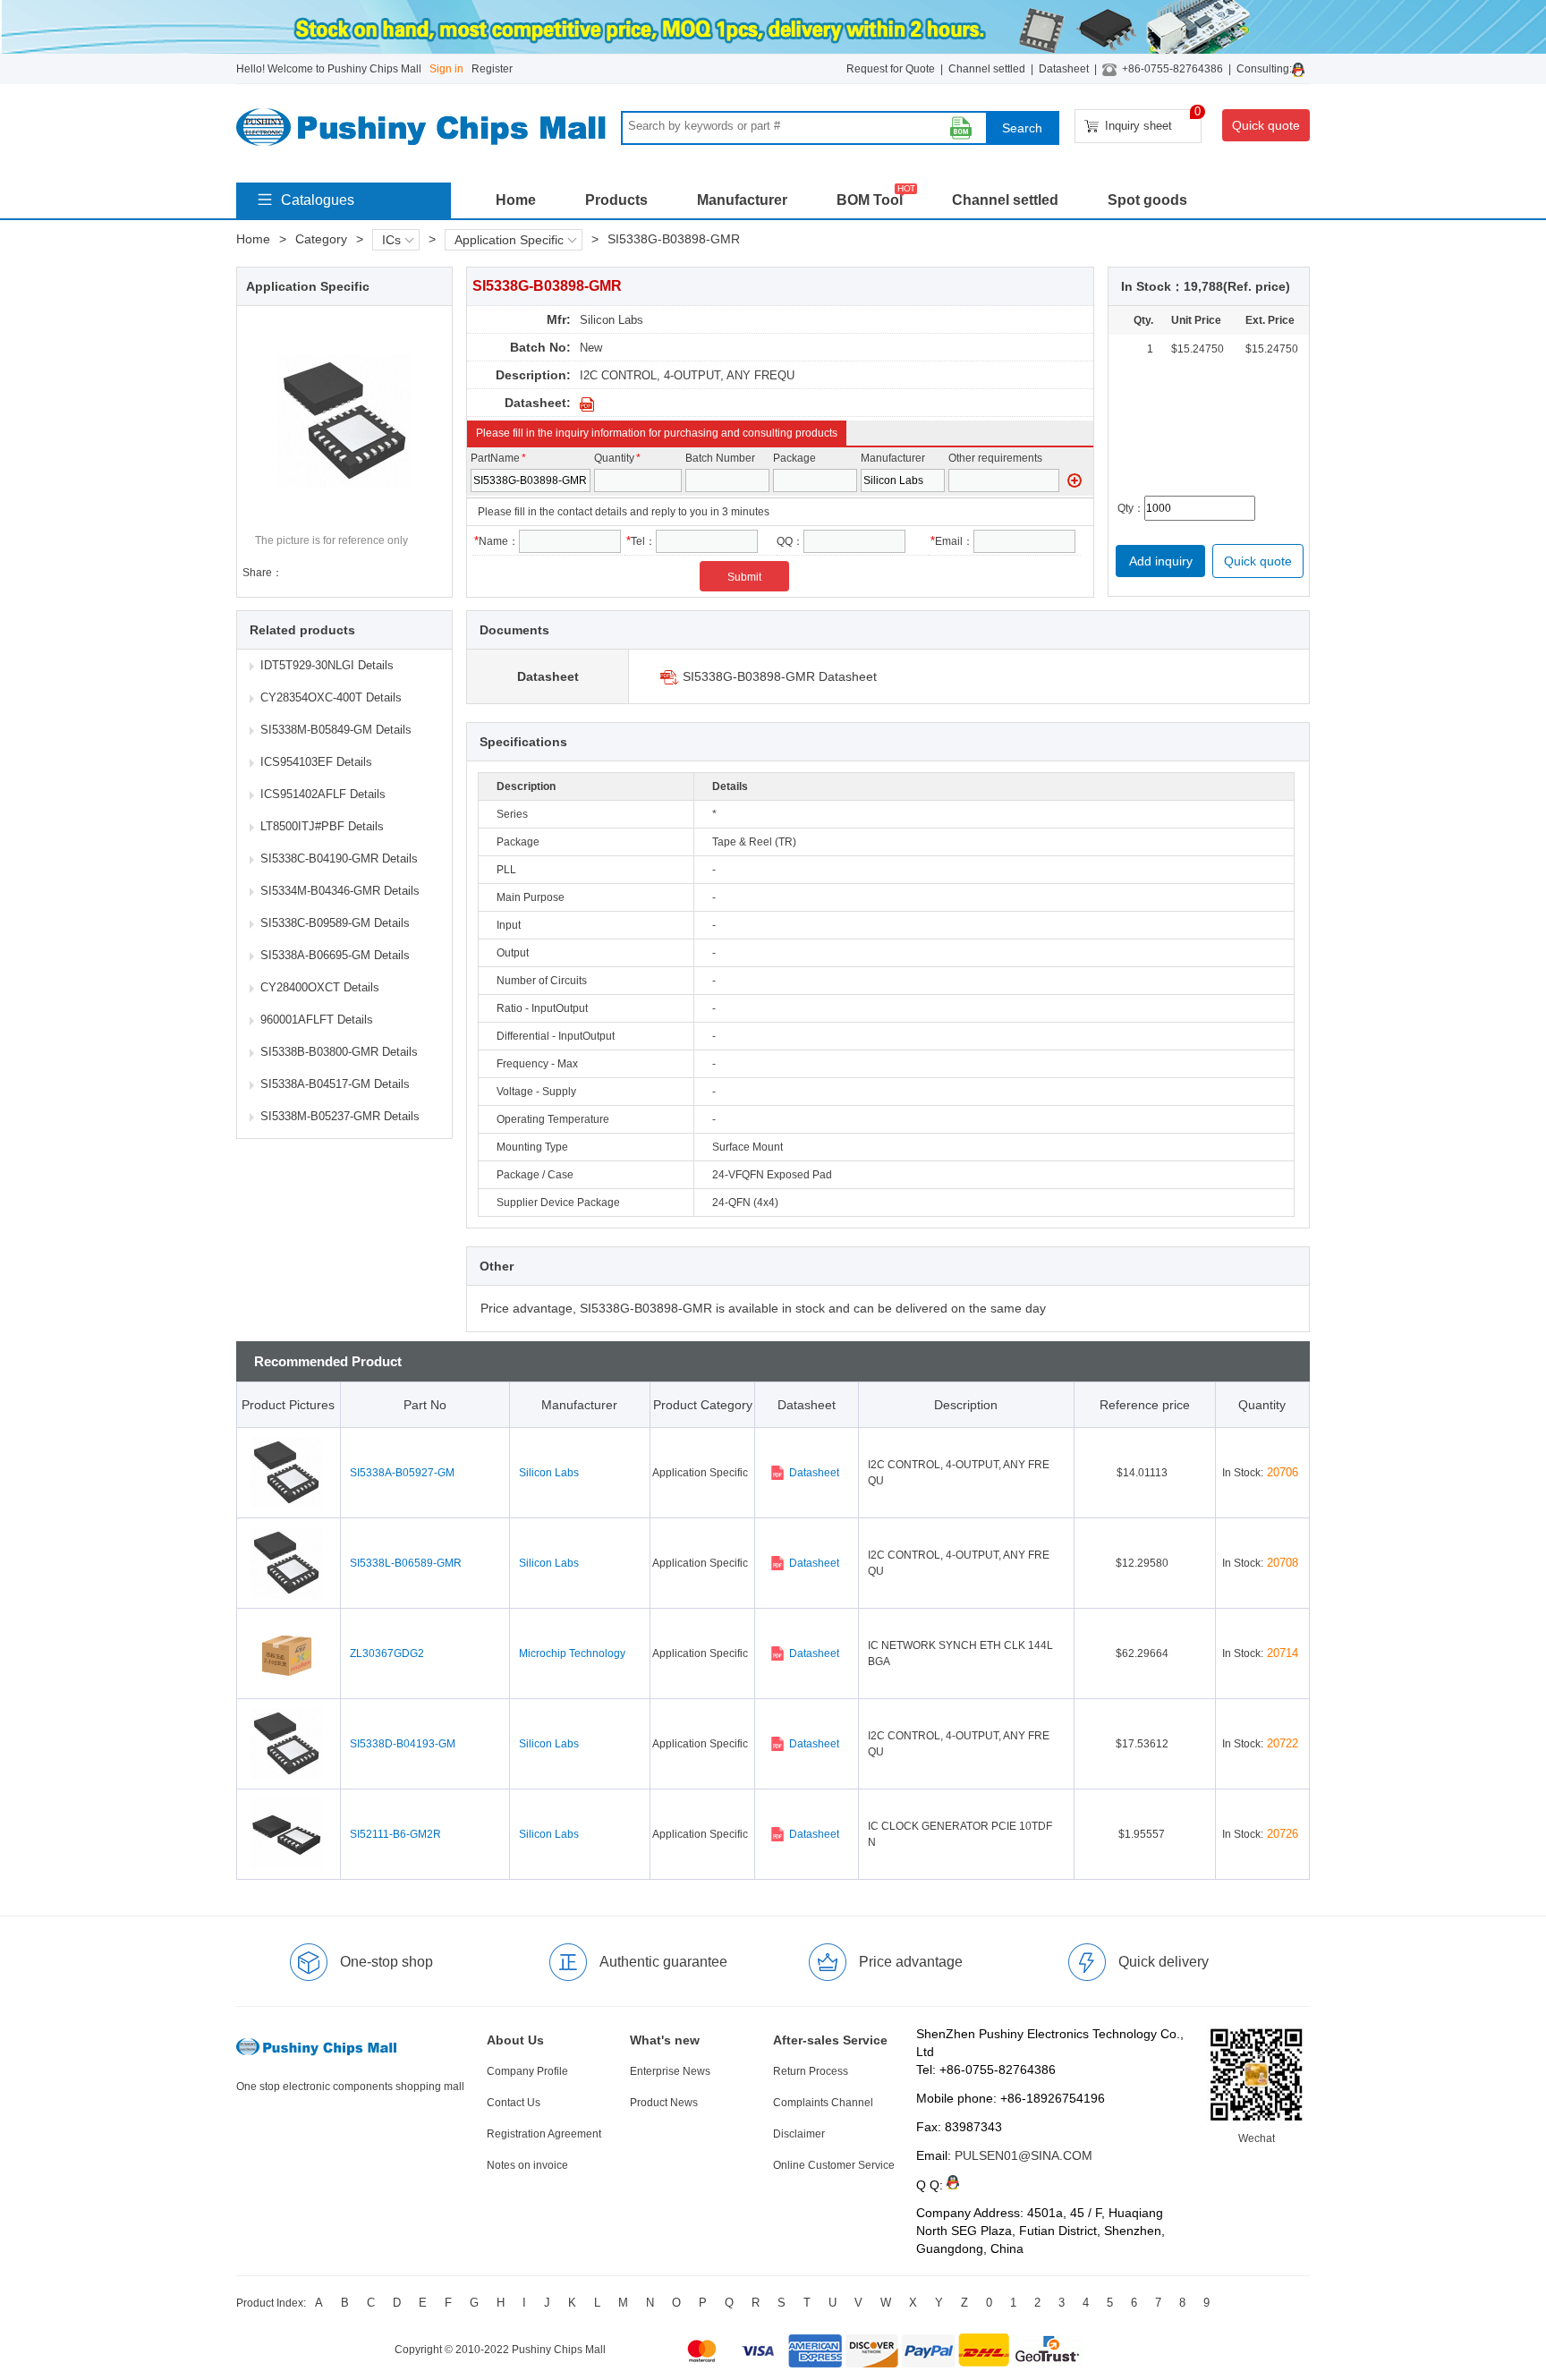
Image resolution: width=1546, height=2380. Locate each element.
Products (616, 200)
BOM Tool (870, 200)
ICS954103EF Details (316, 762)
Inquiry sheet (1153, 121)
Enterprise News (670, 2071)
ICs (391, 240)
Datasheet (1064, 69)
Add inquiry (1161, 561)
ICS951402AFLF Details (323, 794)
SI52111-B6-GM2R (395, 1834)
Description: (533, 375)
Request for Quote (891, 69)
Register (492, 69)
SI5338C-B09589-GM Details (335, 923)
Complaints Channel (823, 2103)
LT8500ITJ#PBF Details (322, 826)
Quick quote (1266, 125)
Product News (664, 2103)
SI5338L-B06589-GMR (406, 1563)
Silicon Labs (612, 320)
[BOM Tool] (961, 128)
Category (321, 239)
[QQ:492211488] (1301, 69)
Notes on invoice (527, 2165)
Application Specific (509, 240)
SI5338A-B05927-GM (402, 1473)
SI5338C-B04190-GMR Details (339, 858)
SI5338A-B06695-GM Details (335, 955)
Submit (744, 577)
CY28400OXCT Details (320, 987)
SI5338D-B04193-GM (403, 1744)
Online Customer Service (834, 2165)
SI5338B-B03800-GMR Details (339, 1052)
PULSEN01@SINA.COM (1024, 2155)
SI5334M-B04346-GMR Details (340, 891)
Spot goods (1147, 200)
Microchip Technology (572, 1653)
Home (516, 200)
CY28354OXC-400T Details (331, 697)
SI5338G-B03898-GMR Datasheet (780, 676)
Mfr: (559, 319)
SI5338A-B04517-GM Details (335, 1084)
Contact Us (514, 2103)
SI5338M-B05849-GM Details (336, 730)
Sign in (446, 69)
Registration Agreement (544, 2134)
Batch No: (540, 347)
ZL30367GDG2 (387, 1653)
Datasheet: (538, 403)
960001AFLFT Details (317, 1020)
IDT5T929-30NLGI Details (327, 665)
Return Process (811, 2071)
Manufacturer (742, 200)
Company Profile (527, 2071)
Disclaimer (799, 2134)
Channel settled (987, 69)
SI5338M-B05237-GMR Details (340, 1116)
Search (1022, 128)
